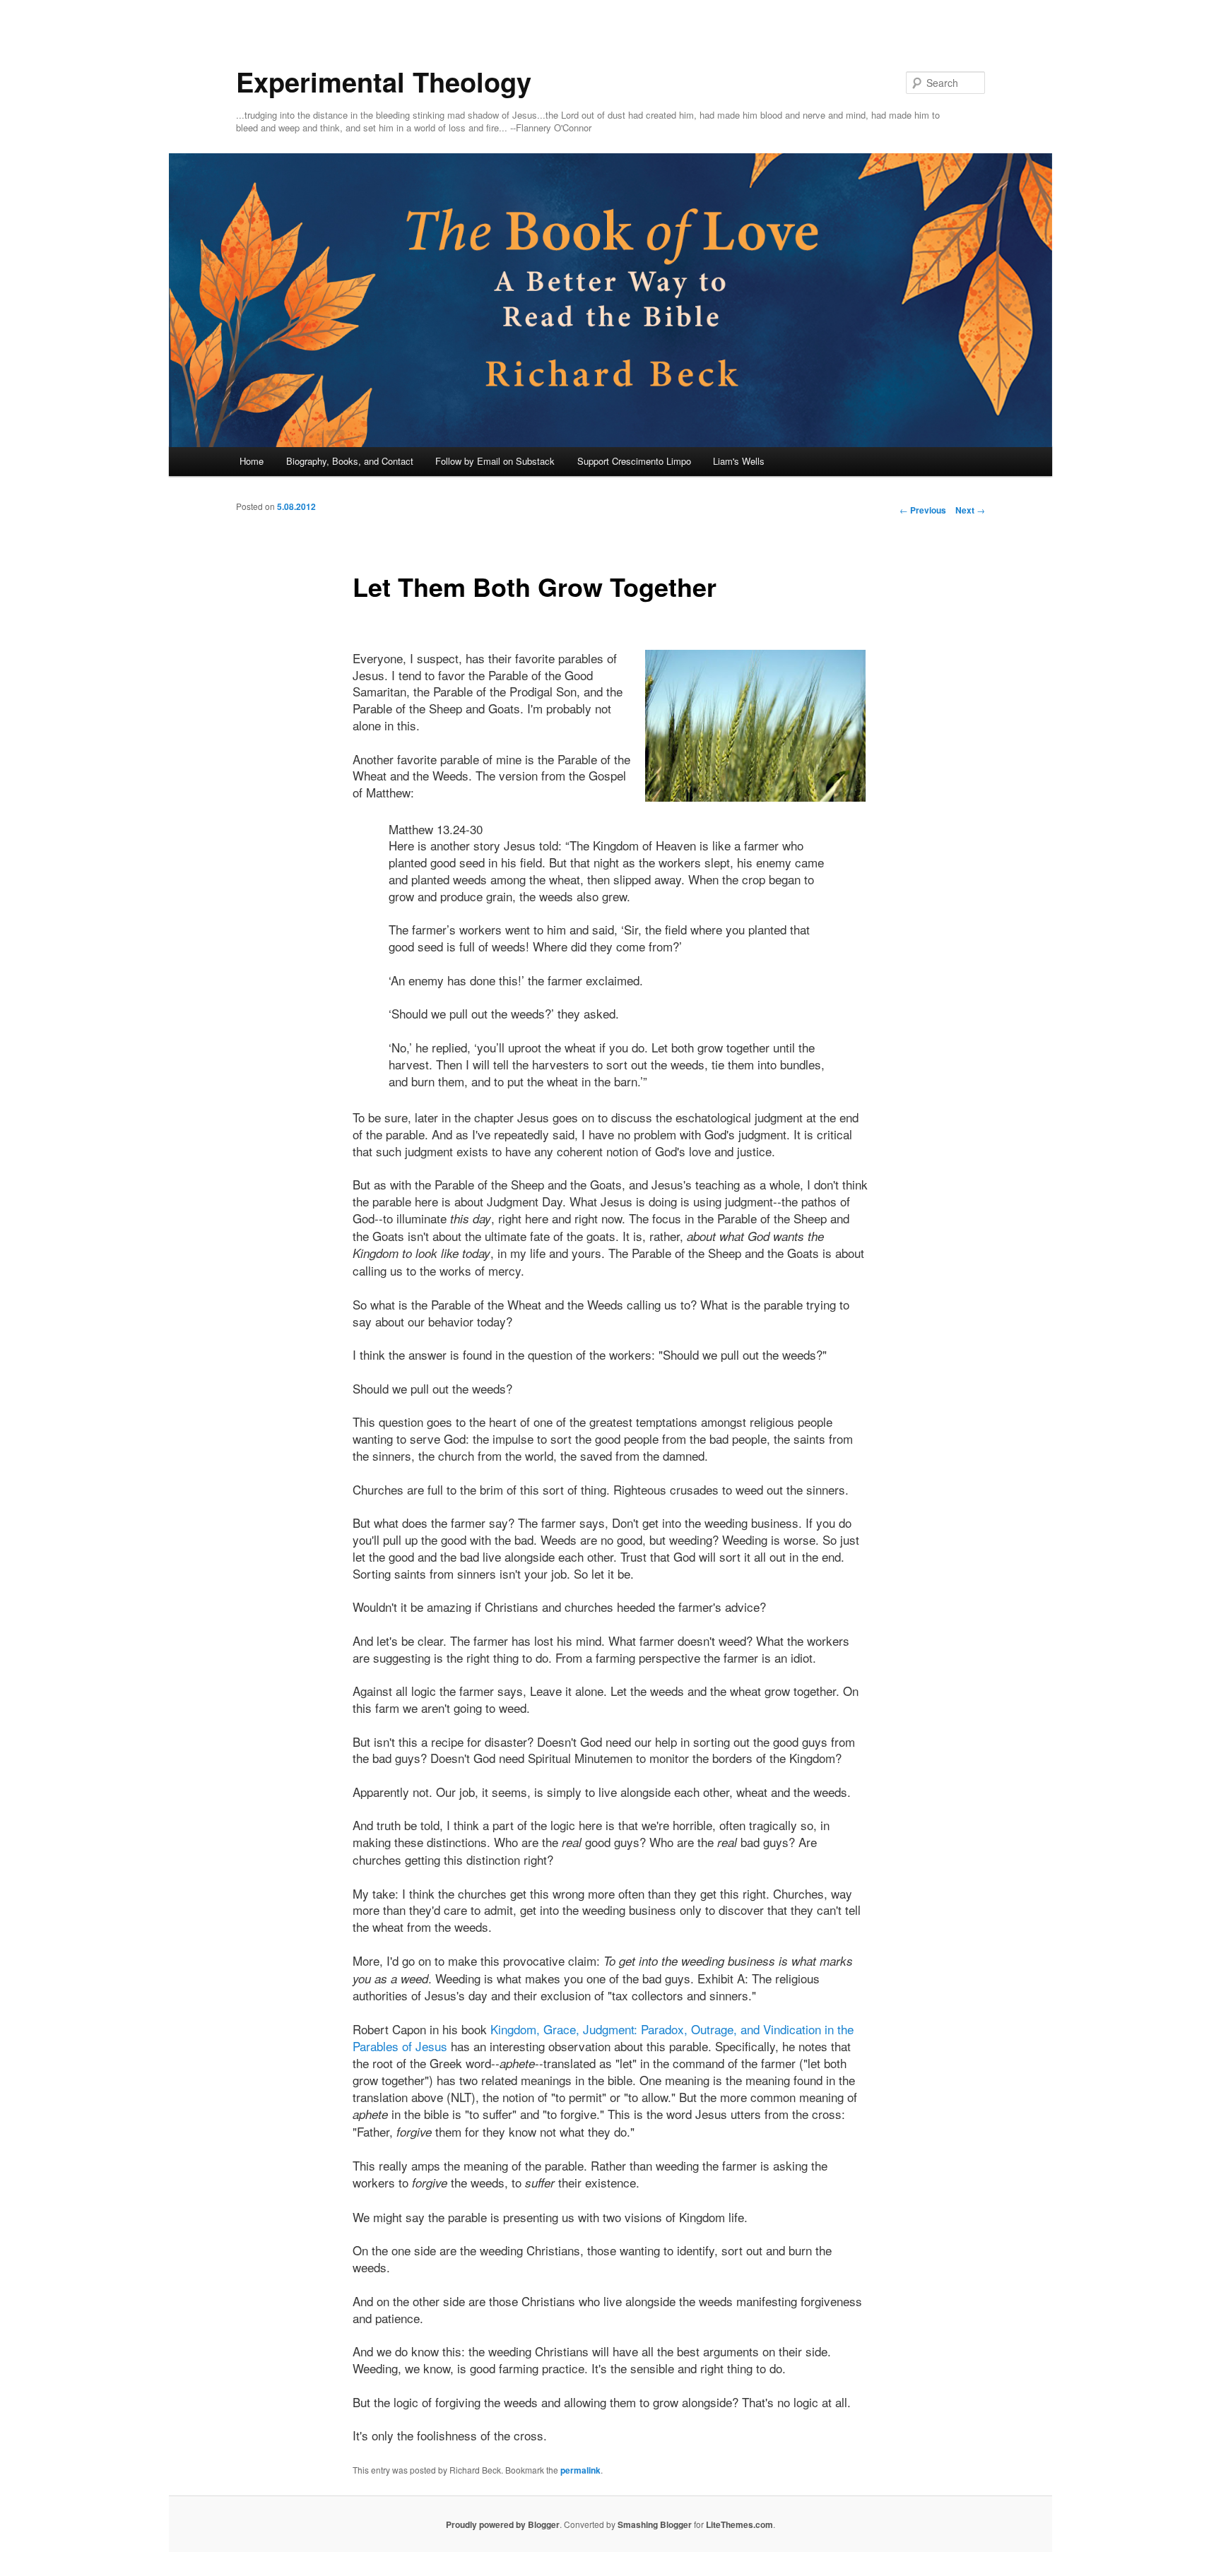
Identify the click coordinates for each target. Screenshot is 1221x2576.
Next (970, 510)
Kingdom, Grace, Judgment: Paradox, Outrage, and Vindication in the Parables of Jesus (603, 2037)
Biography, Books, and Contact (350, 461)
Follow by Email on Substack (495, 461)
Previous (923, 510)
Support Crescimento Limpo (634, 461)
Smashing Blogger (655, 2524)
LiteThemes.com (739, 2524)
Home (252, 461)
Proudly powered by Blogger (503, 2524)
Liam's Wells (739, 461)
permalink (580, 2470)
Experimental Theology (384, 82)
